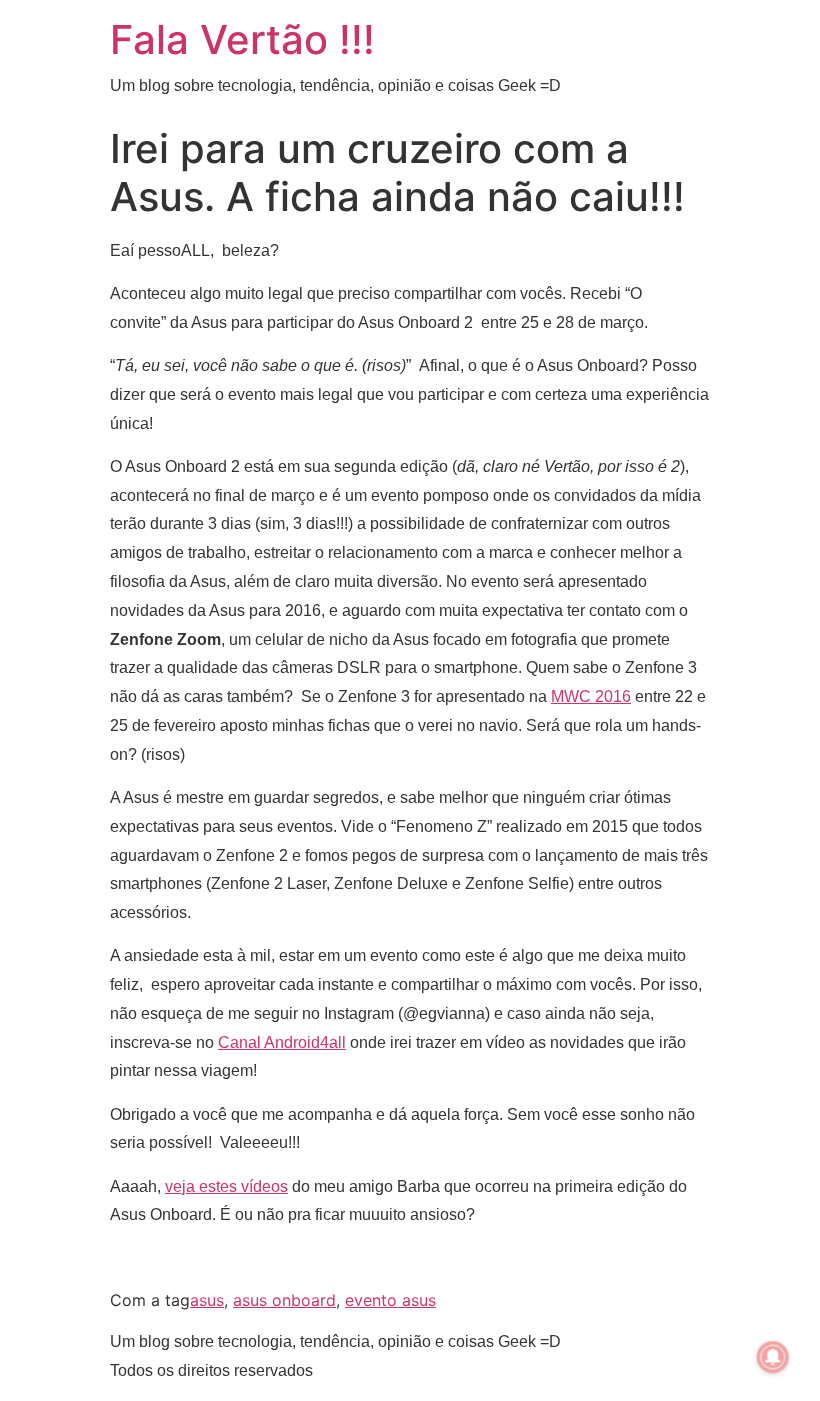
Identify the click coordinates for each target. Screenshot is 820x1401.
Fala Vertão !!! (242, 39)
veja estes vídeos (226, 1186)
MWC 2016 (591, 696)
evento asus (390, 1300)
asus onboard (284, 1300)
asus (207, 1300)
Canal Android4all (282, 1042)
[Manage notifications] (773, 1357)
